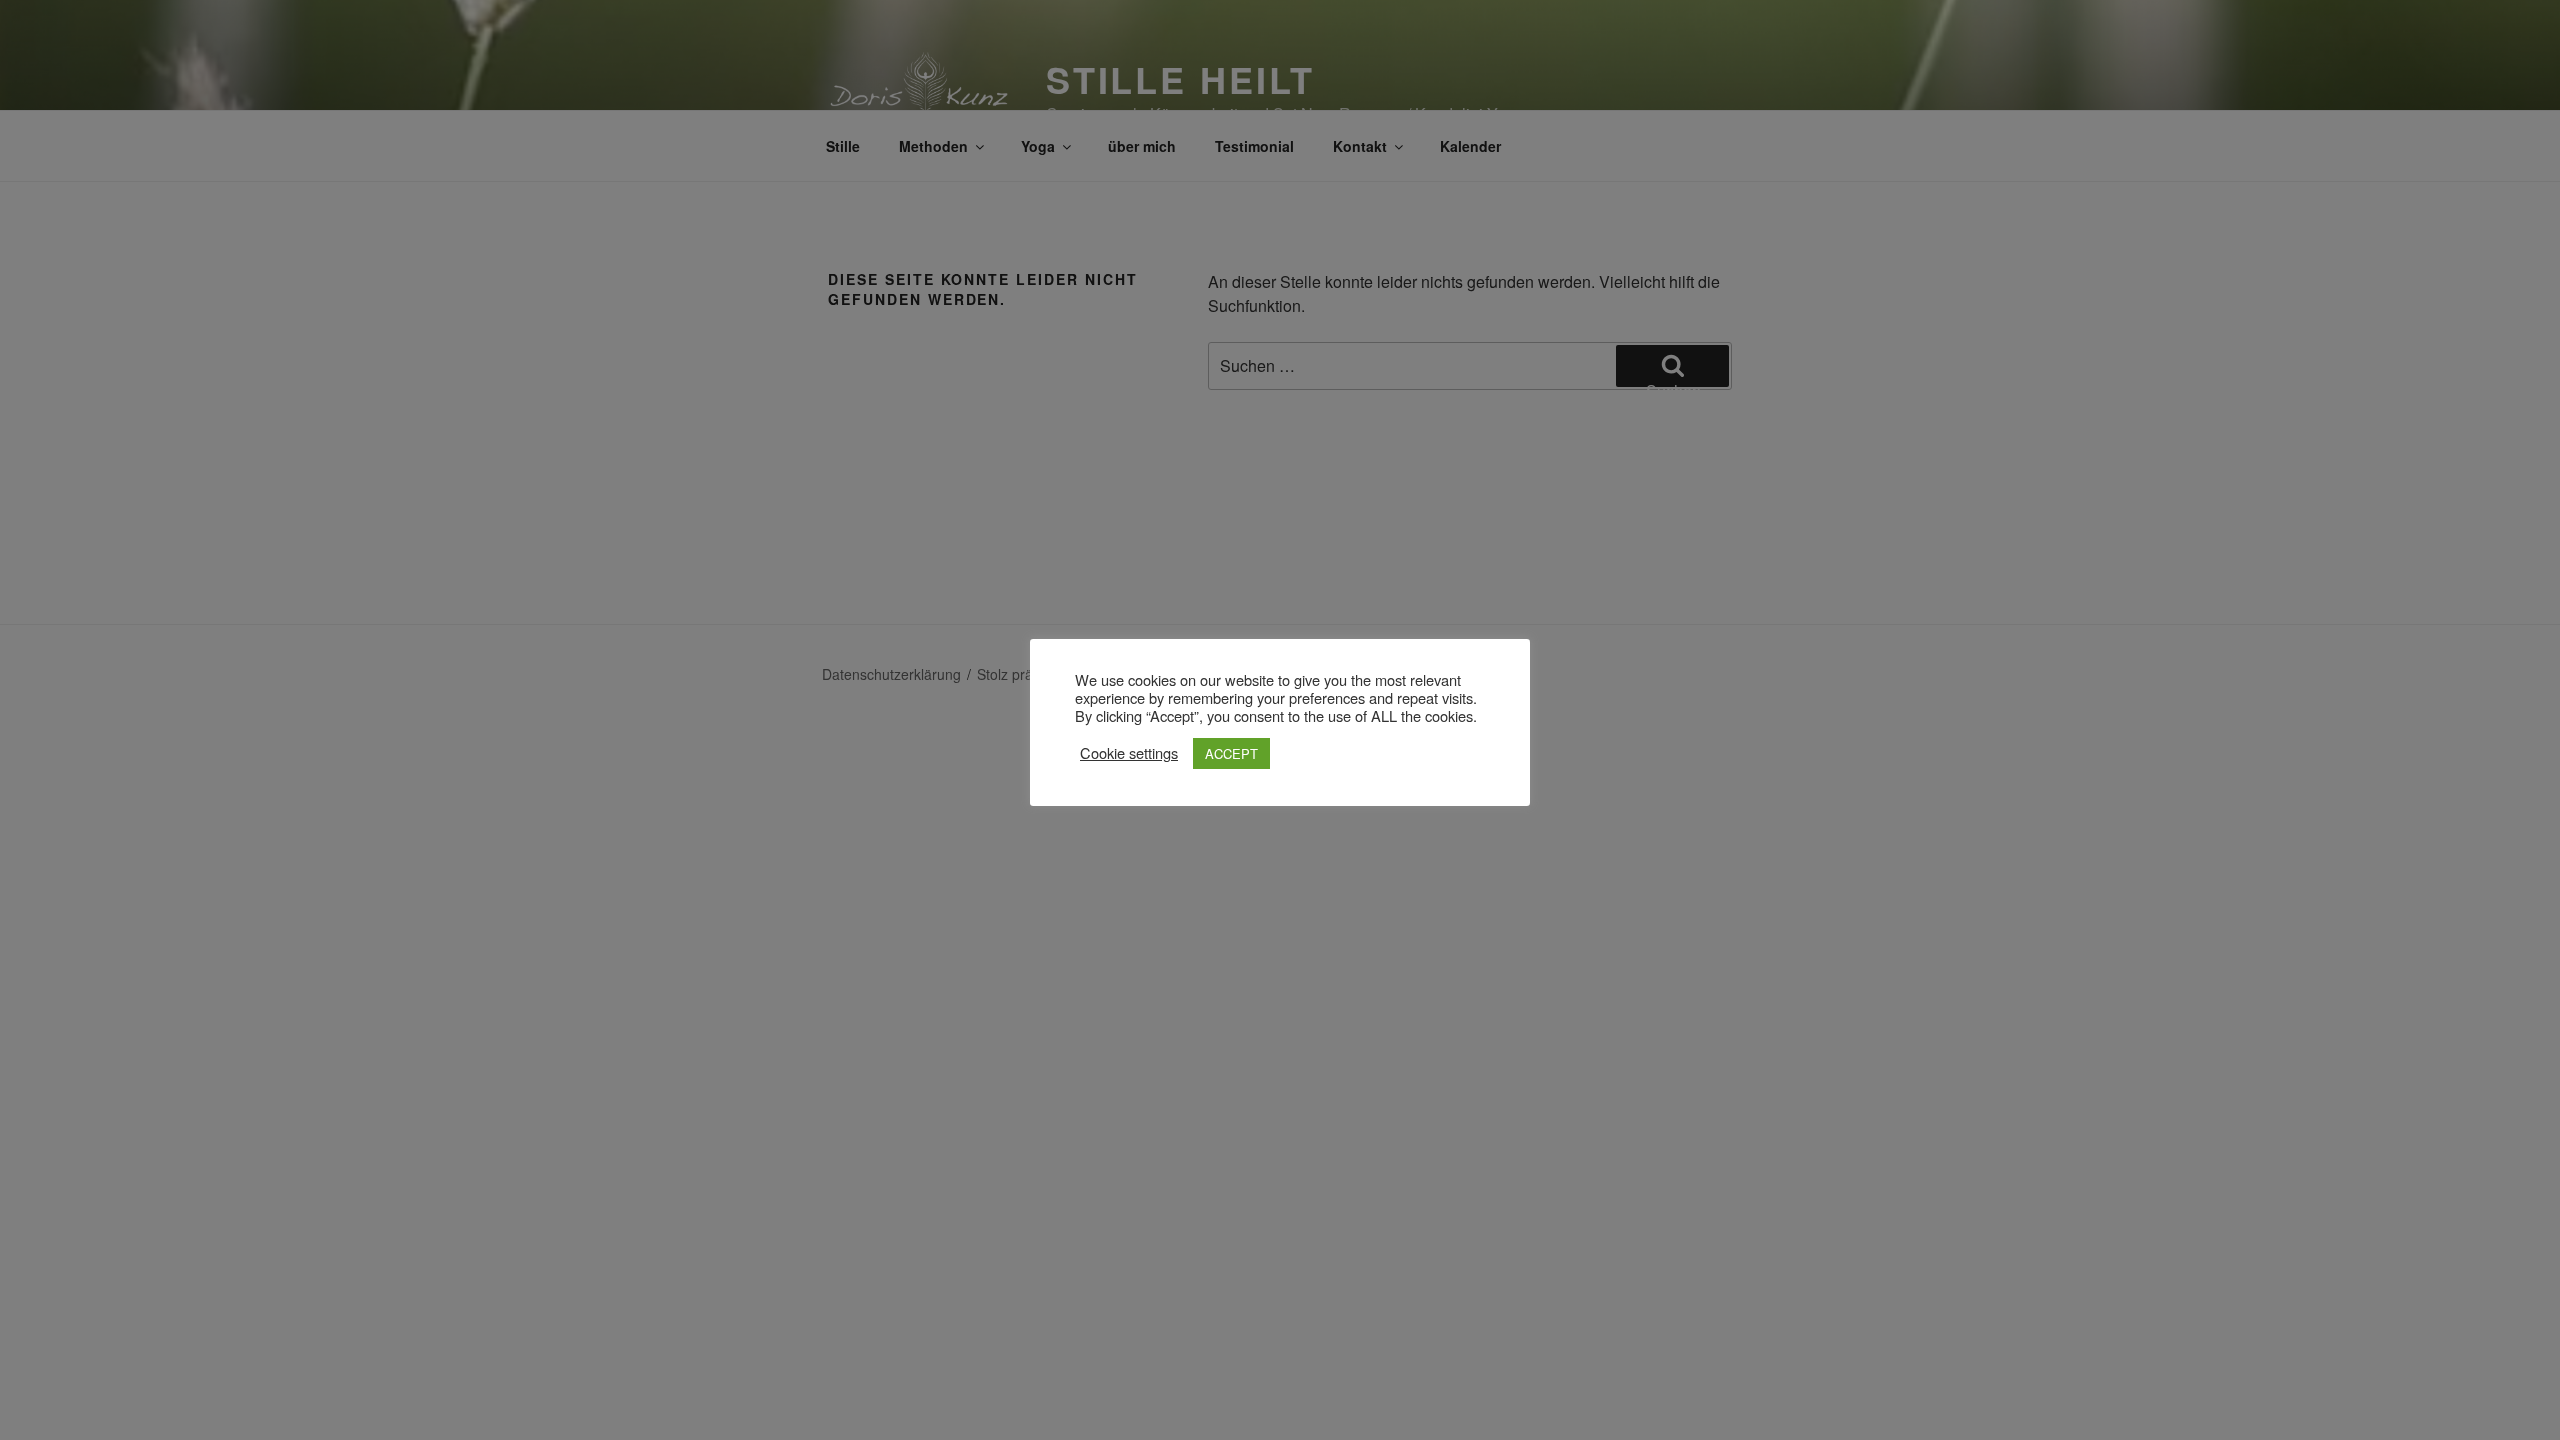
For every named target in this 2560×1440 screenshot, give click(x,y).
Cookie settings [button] (1129, 753)
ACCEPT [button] (1231, 753)
